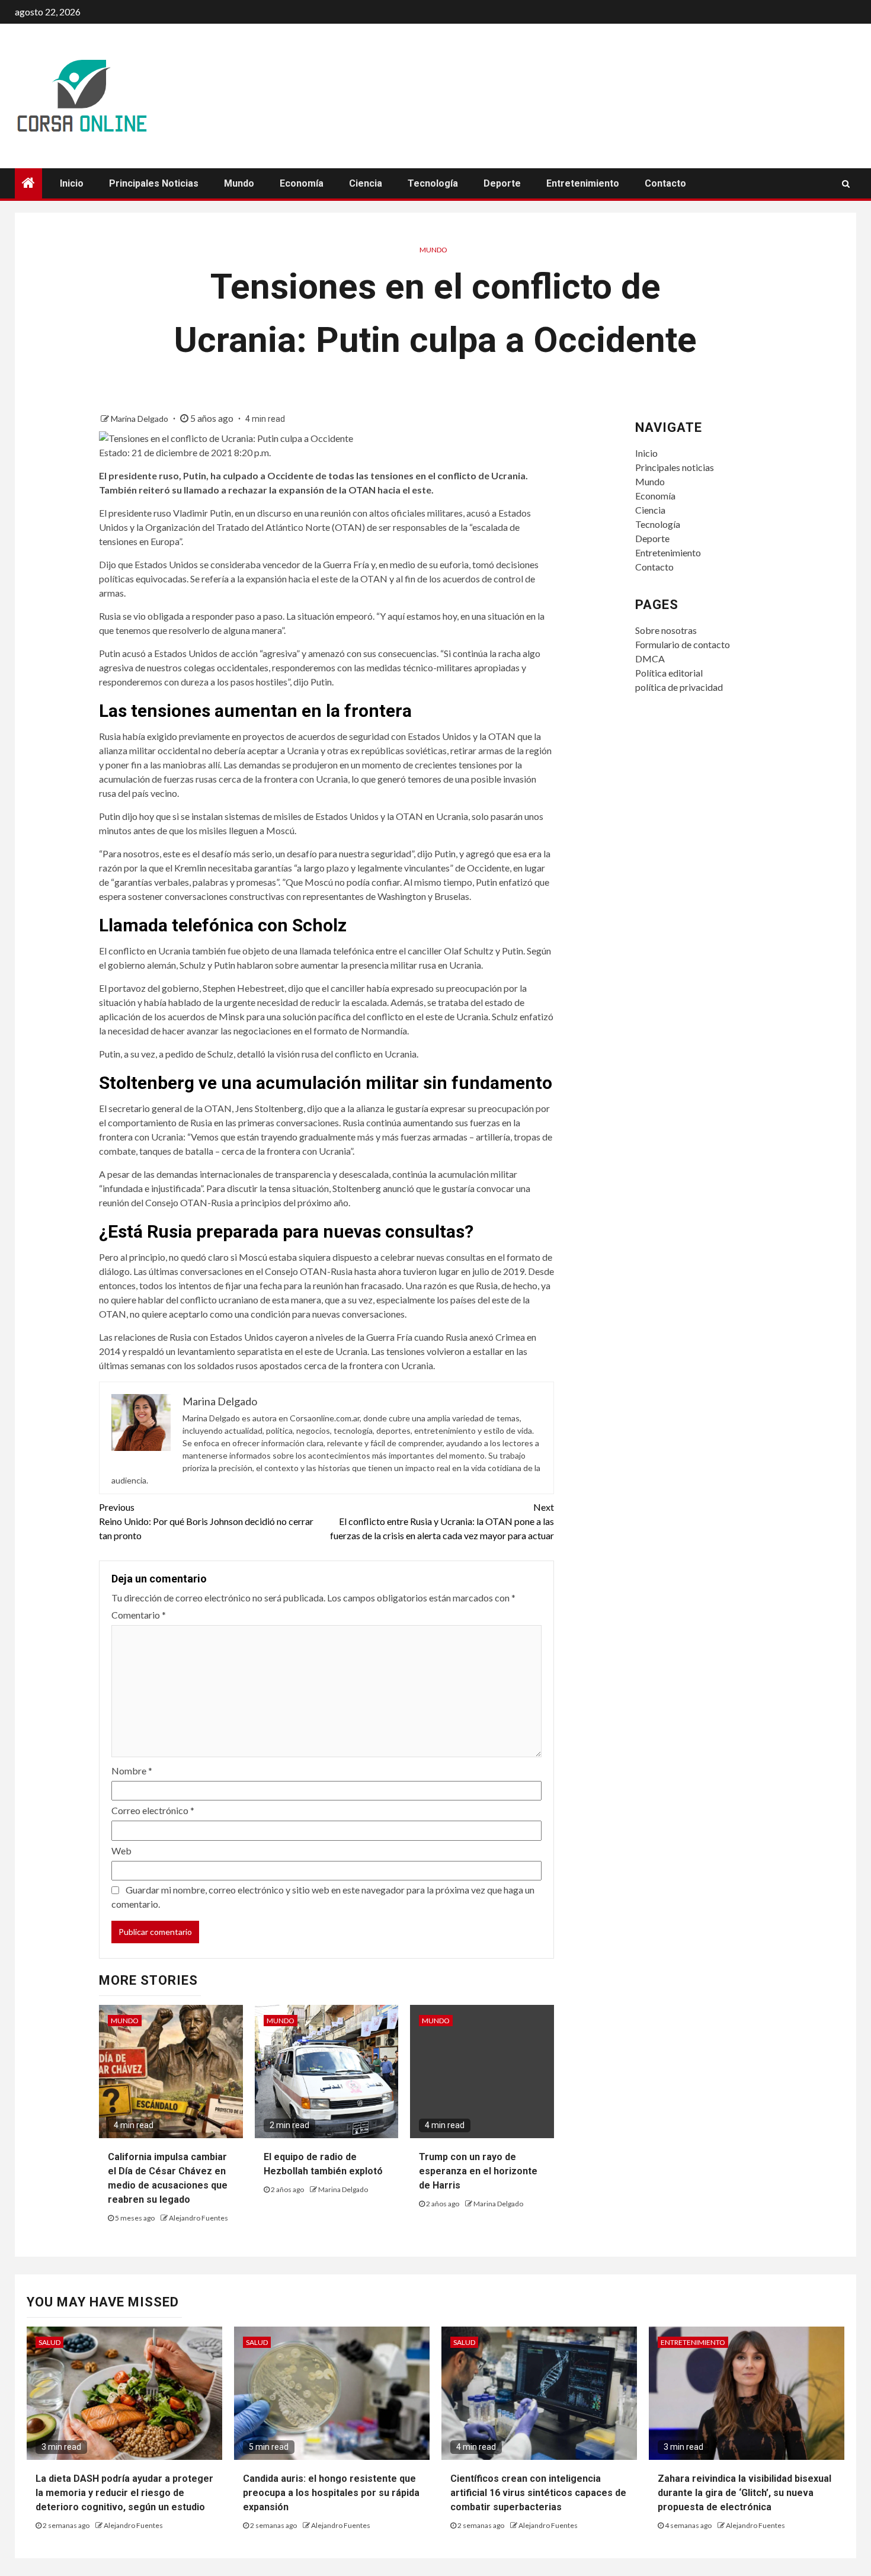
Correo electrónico (153, 1810)
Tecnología (433, 183)
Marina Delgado (140, 419)
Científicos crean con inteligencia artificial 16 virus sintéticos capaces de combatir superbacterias (538, 2493)
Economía (302, 183)
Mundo (239, 183)
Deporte (502, 183)
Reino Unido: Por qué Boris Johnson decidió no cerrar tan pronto (206, 1521)
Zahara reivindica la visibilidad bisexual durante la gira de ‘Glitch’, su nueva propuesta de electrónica (744, 2493)
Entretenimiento (583, 183)
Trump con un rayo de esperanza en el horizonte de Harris (478, 2171)
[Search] (846, 184)
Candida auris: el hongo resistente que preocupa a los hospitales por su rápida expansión (331, 2493)
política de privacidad (679, 687)
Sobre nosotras (666, 630)
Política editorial (669, 673)
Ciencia (366, 183)
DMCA (650, 659)
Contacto (665, 183)
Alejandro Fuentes (198, 2218)
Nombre (132, 1771)
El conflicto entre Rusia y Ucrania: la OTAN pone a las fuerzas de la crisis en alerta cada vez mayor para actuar (442, 1521)
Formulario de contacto (683, 644)
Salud (49, 2342)
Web (121, 1851)
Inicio (72, 183)
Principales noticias (154, 183)
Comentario (139, 1615)
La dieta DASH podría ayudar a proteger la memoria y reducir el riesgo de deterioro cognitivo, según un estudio (124, 2493)
